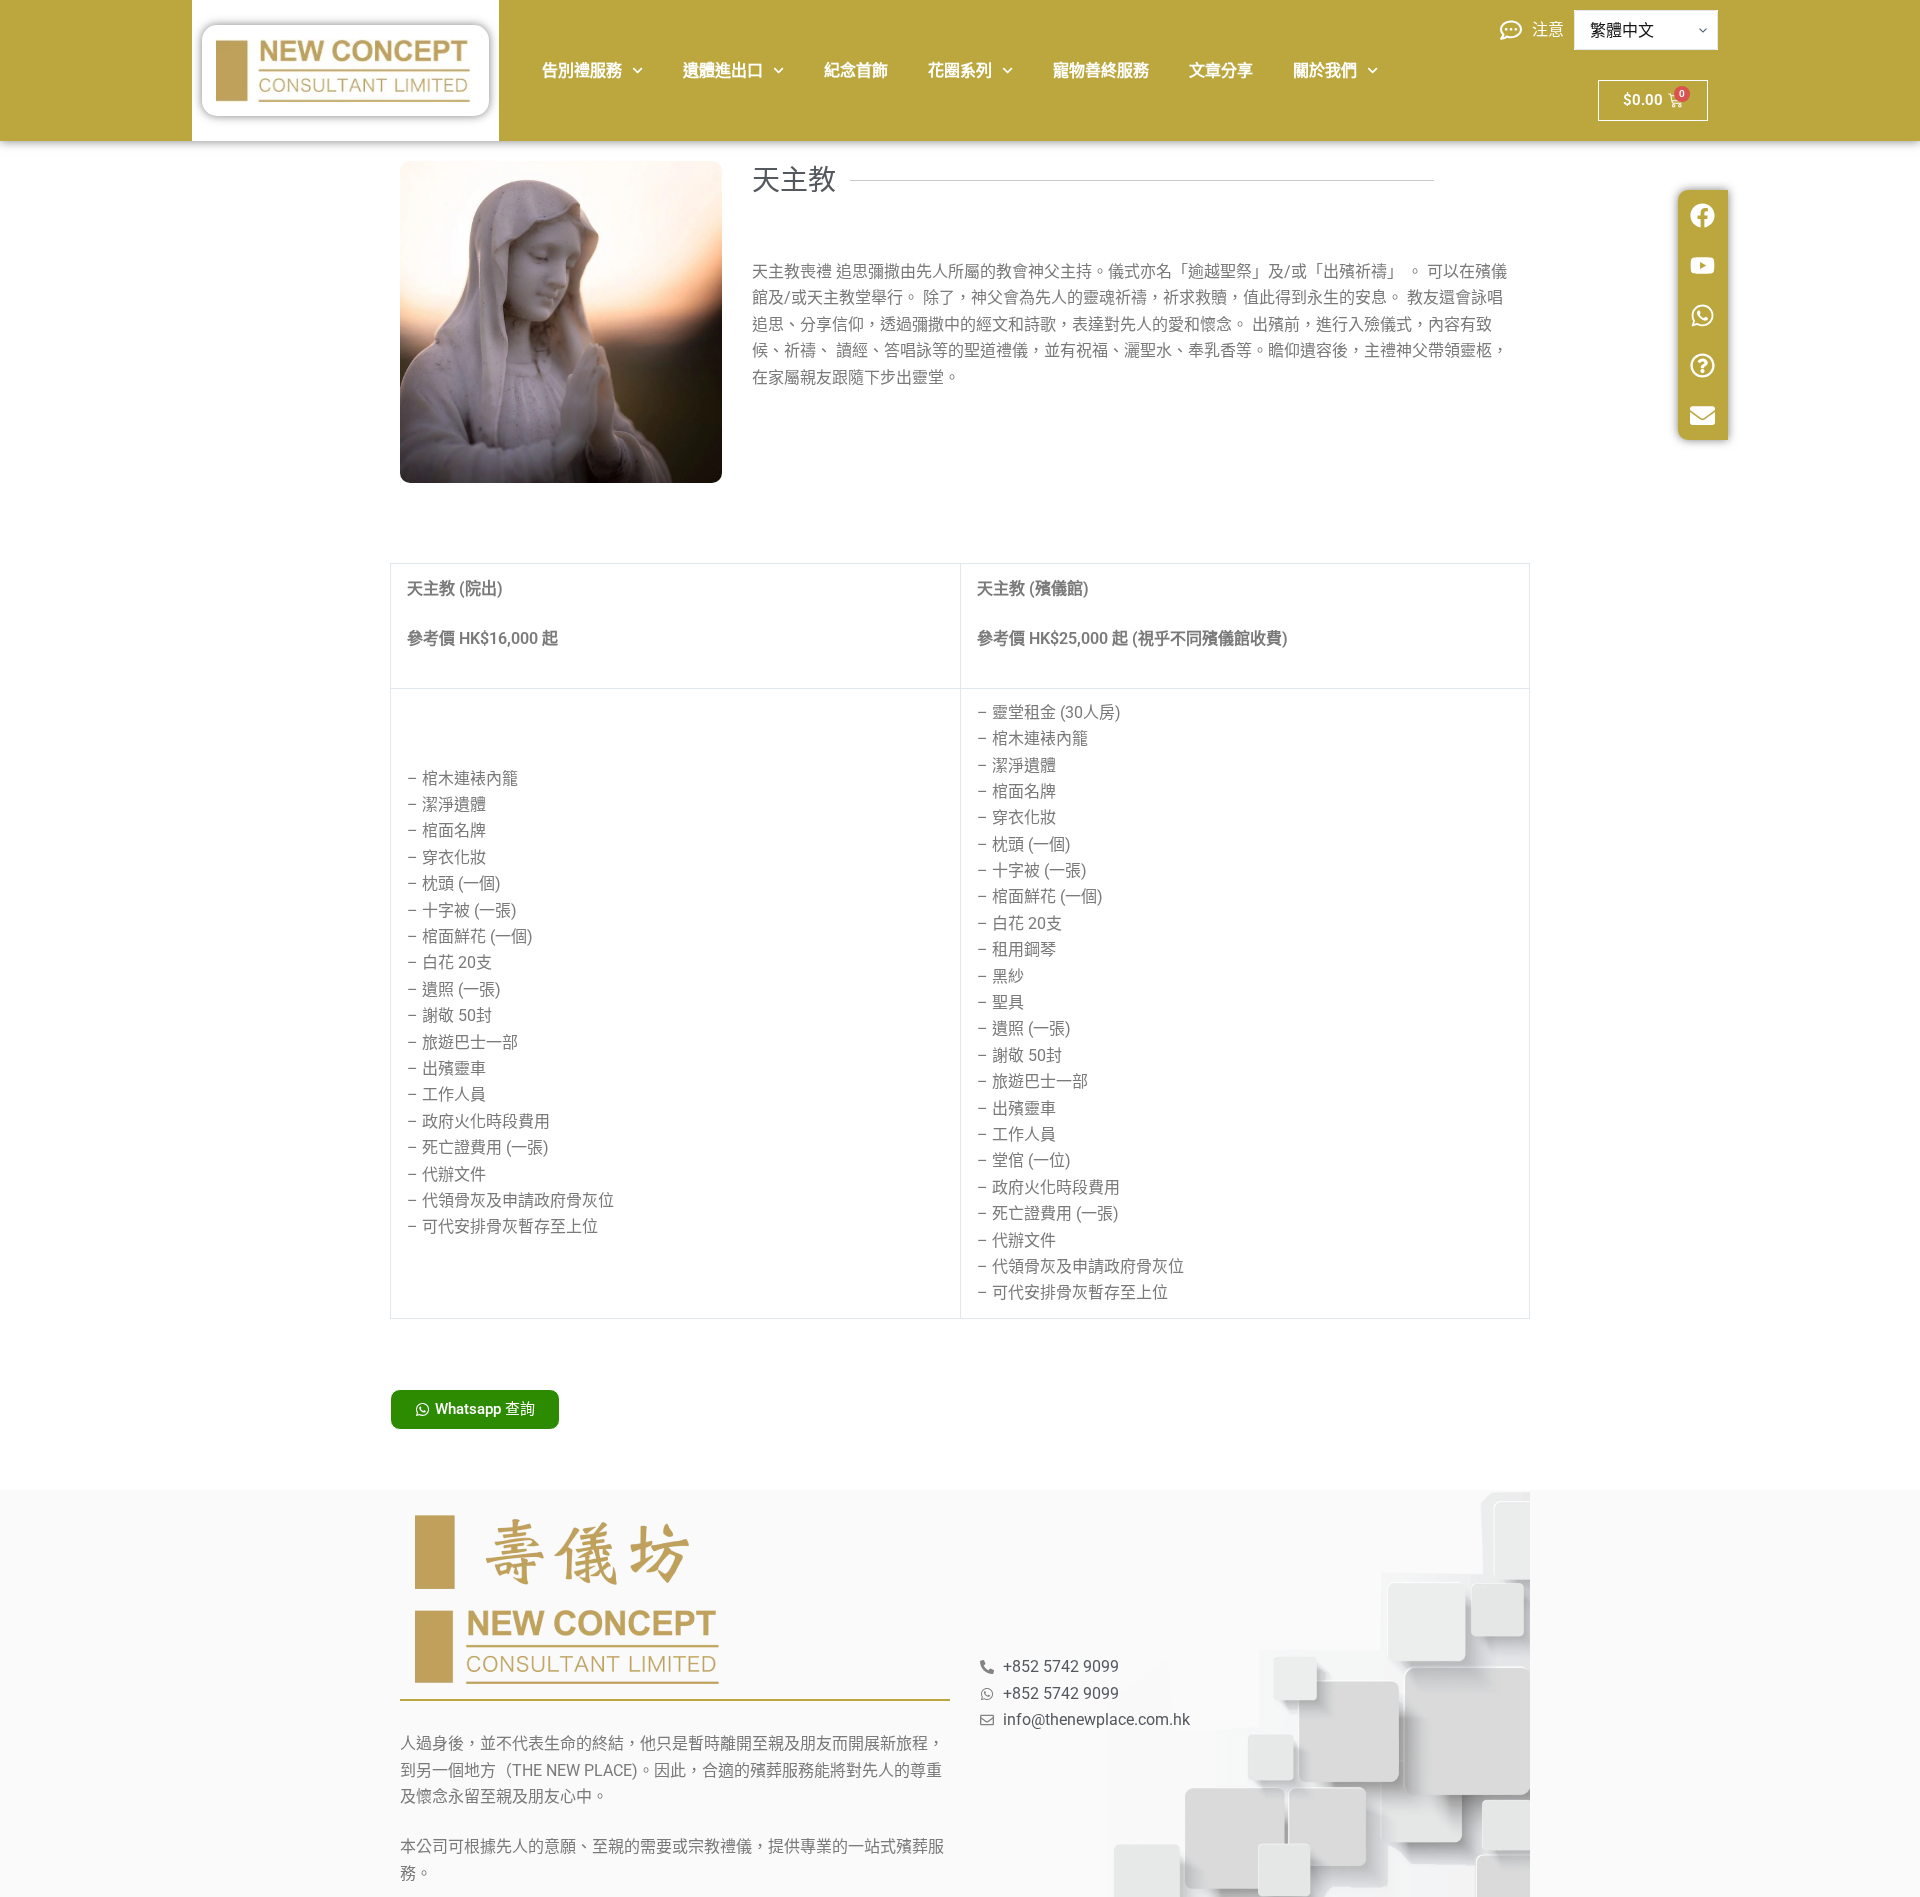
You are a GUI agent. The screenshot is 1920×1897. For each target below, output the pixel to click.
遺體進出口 (723, 70)
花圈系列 (960, 70)
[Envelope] (1703, 415)
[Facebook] (1703, 215)
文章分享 (1221, 70)
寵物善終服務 (1101, 70)
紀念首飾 (856, 70)
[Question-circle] (1703, 365)
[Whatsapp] (1703, 315)
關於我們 (1325, 70)
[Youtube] (1703, 265)
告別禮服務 (582, 70)
